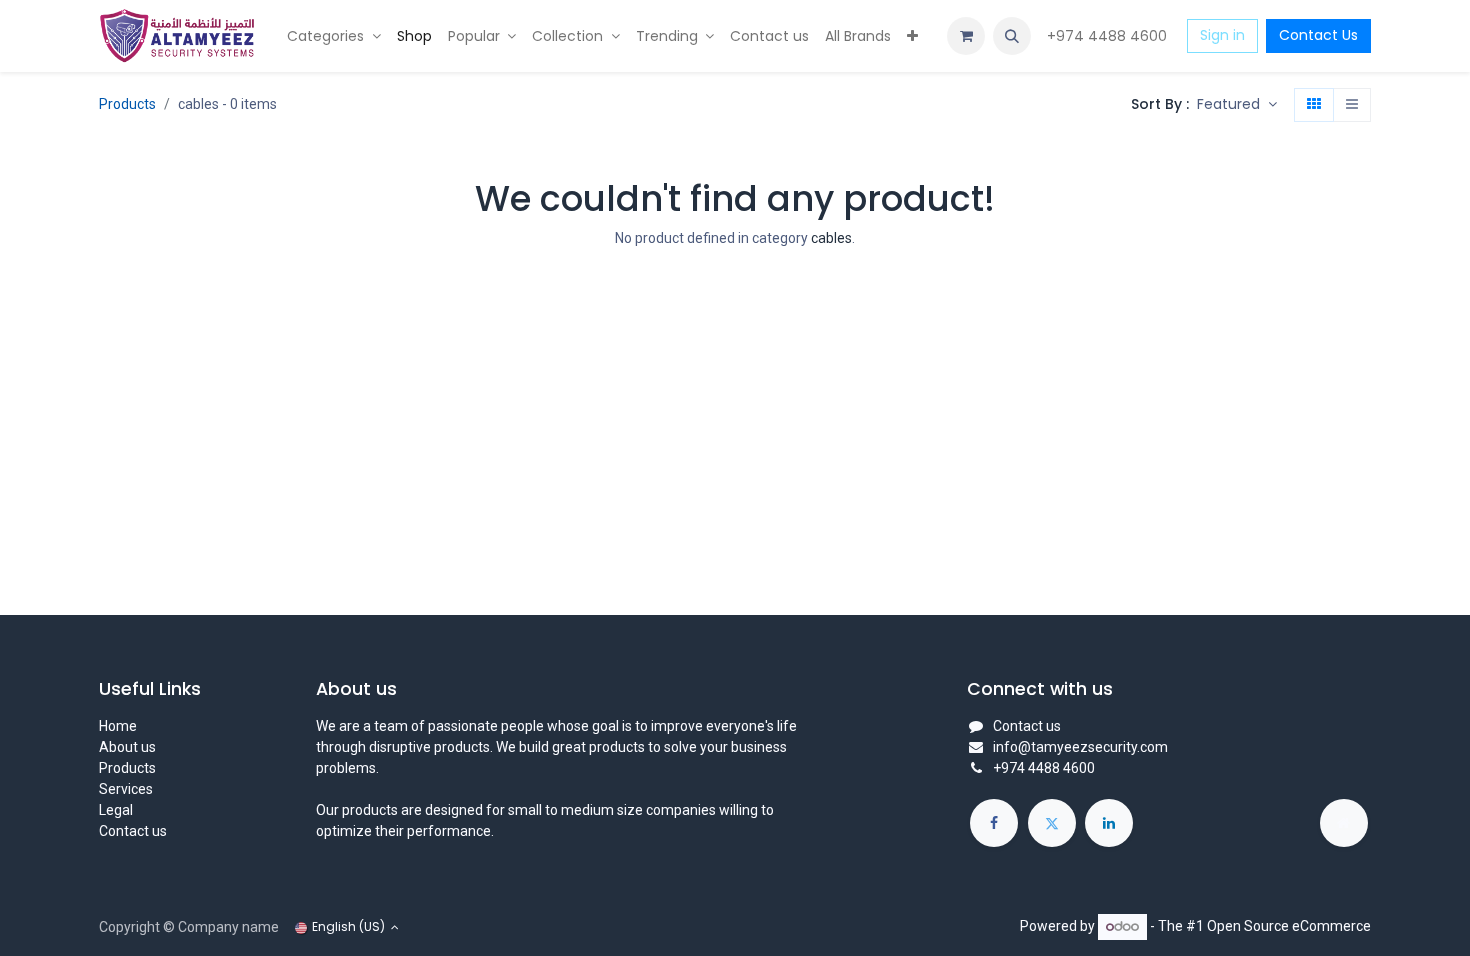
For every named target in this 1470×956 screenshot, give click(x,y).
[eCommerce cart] (966, 36)
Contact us (133, 831)
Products (127, 104)
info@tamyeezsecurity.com (1080, 747)
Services (126, 789)
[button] (1012, 36)
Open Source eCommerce (1289, 926)
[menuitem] (334, 36)
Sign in (1222, 35)
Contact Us (1318, 35)
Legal (116, 810)
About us (127, 747)
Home (118, 726)
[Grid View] (1314, 105)
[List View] (1352, 105)
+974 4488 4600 (1109, 36)
